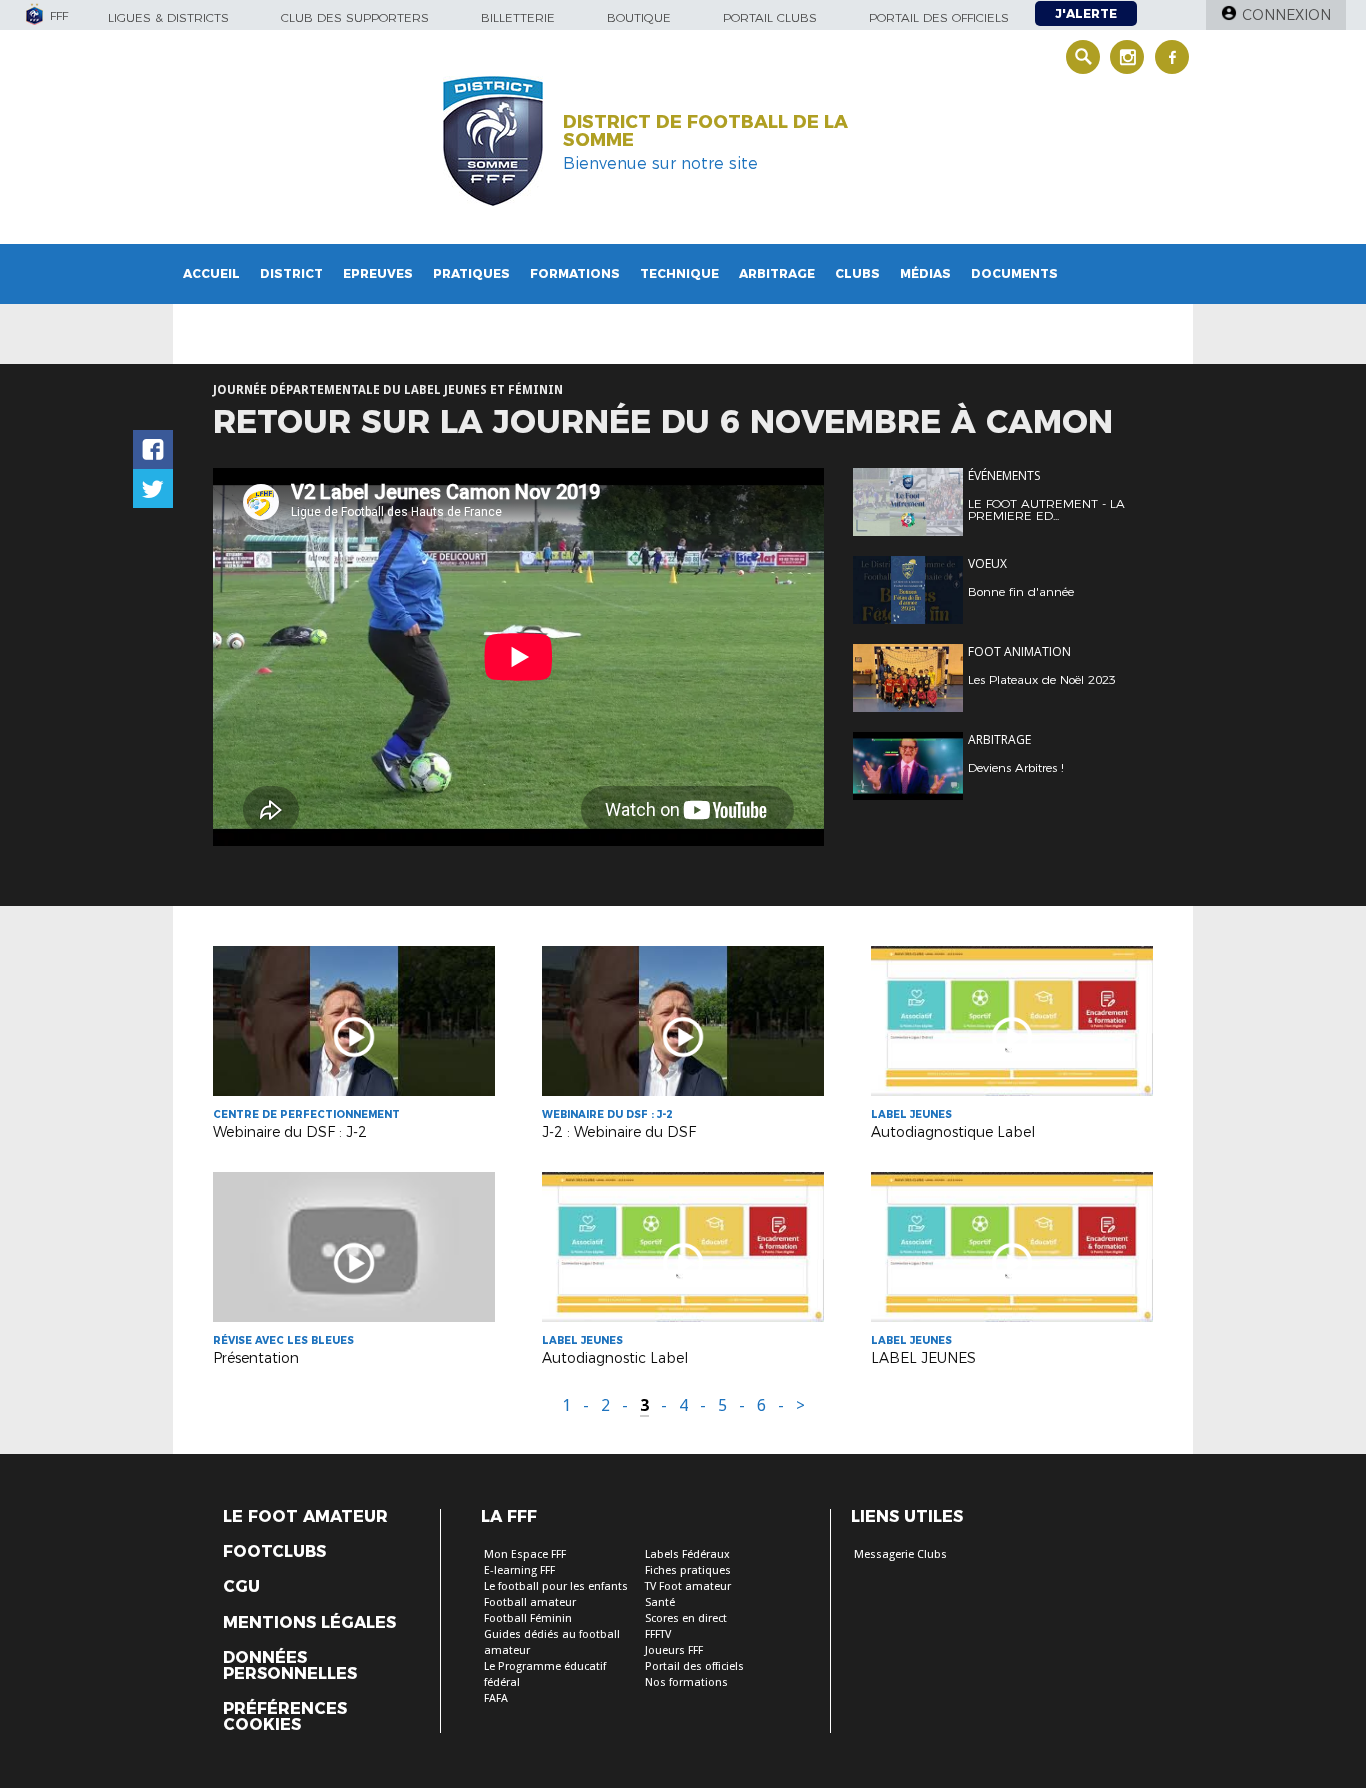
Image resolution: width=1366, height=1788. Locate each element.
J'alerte (1086, 13)
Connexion (1286, 15)
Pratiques (471, 273)
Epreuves (378, 273)
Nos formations (686, 1682)
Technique (679, 273)
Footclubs (274, 1552)
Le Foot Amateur (305, 1517)
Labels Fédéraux (687, 1554)
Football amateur (530, 1602)
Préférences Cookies (285, 1717)
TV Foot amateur (688, 1586)
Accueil (211, 273)
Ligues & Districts (168, 17)
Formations (575, 273)
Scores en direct (686, 1618)
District (291, 273)
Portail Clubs (770, 17)
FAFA (496, 1698)
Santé (660, 1602)
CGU (241, 1587)
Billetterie (518, 17)
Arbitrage (777, 273)
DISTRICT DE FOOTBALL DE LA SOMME (705, 131)
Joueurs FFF (674, 1650)
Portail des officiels (939, 17)
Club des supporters (355, 17)
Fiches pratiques (688, 1570)
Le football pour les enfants (556, 1586)
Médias (925, 273)
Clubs (857, 273)
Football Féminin (528, 1618)
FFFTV (658, 1634)
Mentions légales (309, 1623)
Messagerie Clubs (900, 1554)
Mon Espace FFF (525, 1554)
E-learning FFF (519, 1570)
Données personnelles (290, 1666)
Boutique (639, 17)
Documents (1014, 273)
